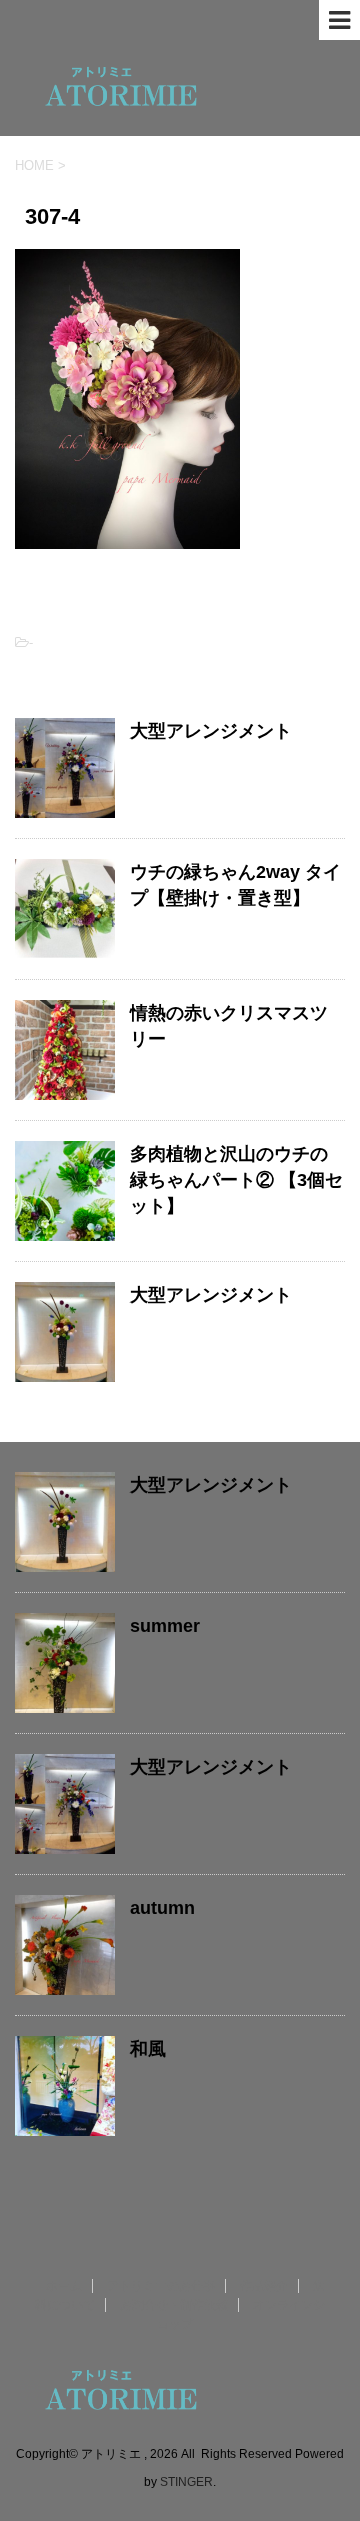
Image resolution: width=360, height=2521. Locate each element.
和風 (148, 2049)
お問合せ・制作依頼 (174, 2305)
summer (165, 1626)
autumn (162, 1908)
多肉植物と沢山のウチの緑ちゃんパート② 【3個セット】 (236, 1180)
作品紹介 (264, 2286)
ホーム (64, 2286)
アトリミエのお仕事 (161, 2286)
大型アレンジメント (211, 731)
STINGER (186, 2482)
